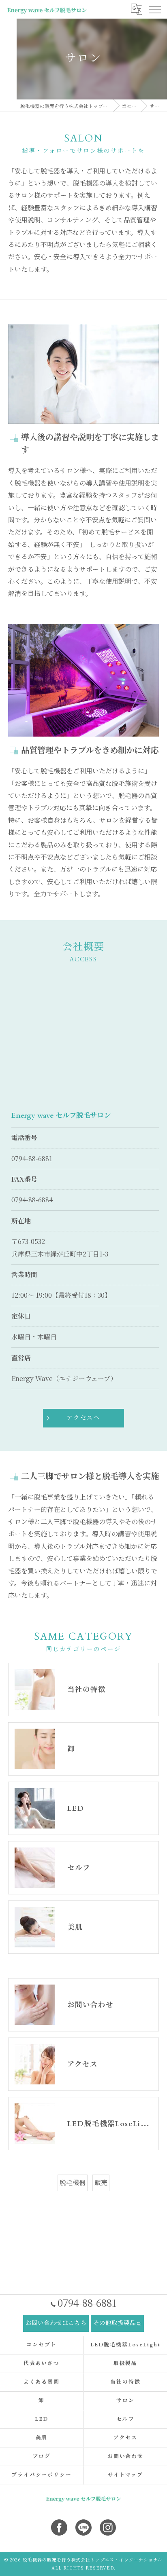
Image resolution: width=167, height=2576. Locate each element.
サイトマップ (126, 2475)
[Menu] (154, 9)
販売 (101, 2182)
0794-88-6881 (32, 1158)
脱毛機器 (73, 2182)
